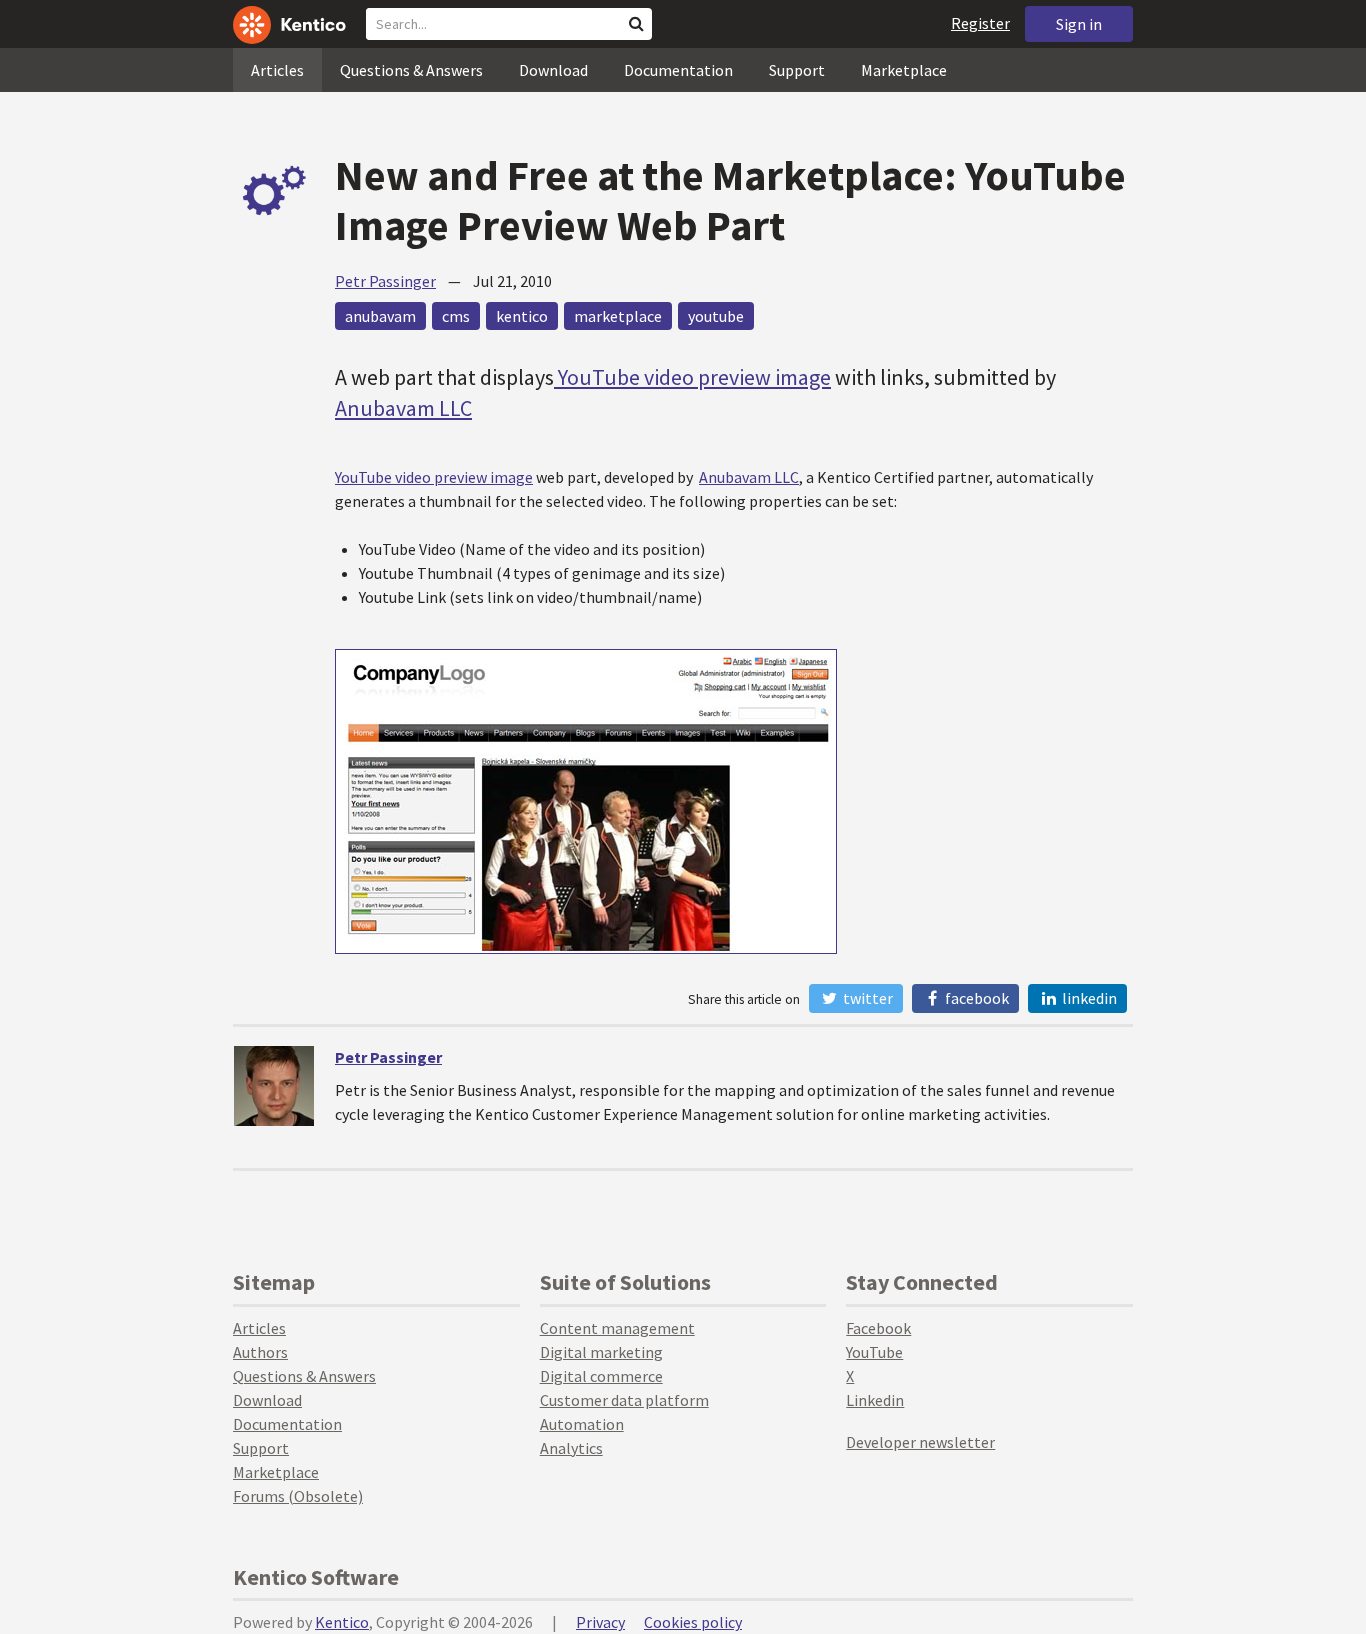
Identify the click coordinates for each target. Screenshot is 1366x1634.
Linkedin (875, 1400)
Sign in (1079, 24)
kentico (522, 316)
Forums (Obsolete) (298, 1496)
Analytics (571, 1448)
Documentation (678, 70)
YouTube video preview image (692, 377)
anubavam (380, 316)
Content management (617, 1328)
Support (797, 70)
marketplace (618, 316)
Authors (260, 1352)
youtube (716, 316)
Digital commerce (601, 1376)
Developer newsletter (920, 1442)
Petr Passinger (385, 281)
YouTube (874, 1352)
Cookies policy (693, 1622)
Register (980, 23)
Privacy (600, 1622)
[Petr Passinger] (274, 1086)
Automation (582, 1424)
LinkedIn (1088, 998)
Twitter (866, 998)
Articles (277, 70)
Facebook (975, 998)
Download (553, 70)
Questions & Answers (411, 70)
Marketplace (904, 70)
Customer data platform (624, 1400)
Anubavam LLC (403, 408)
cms (456, 316)
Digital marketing (601, 1352)
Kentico (342, 1622)
